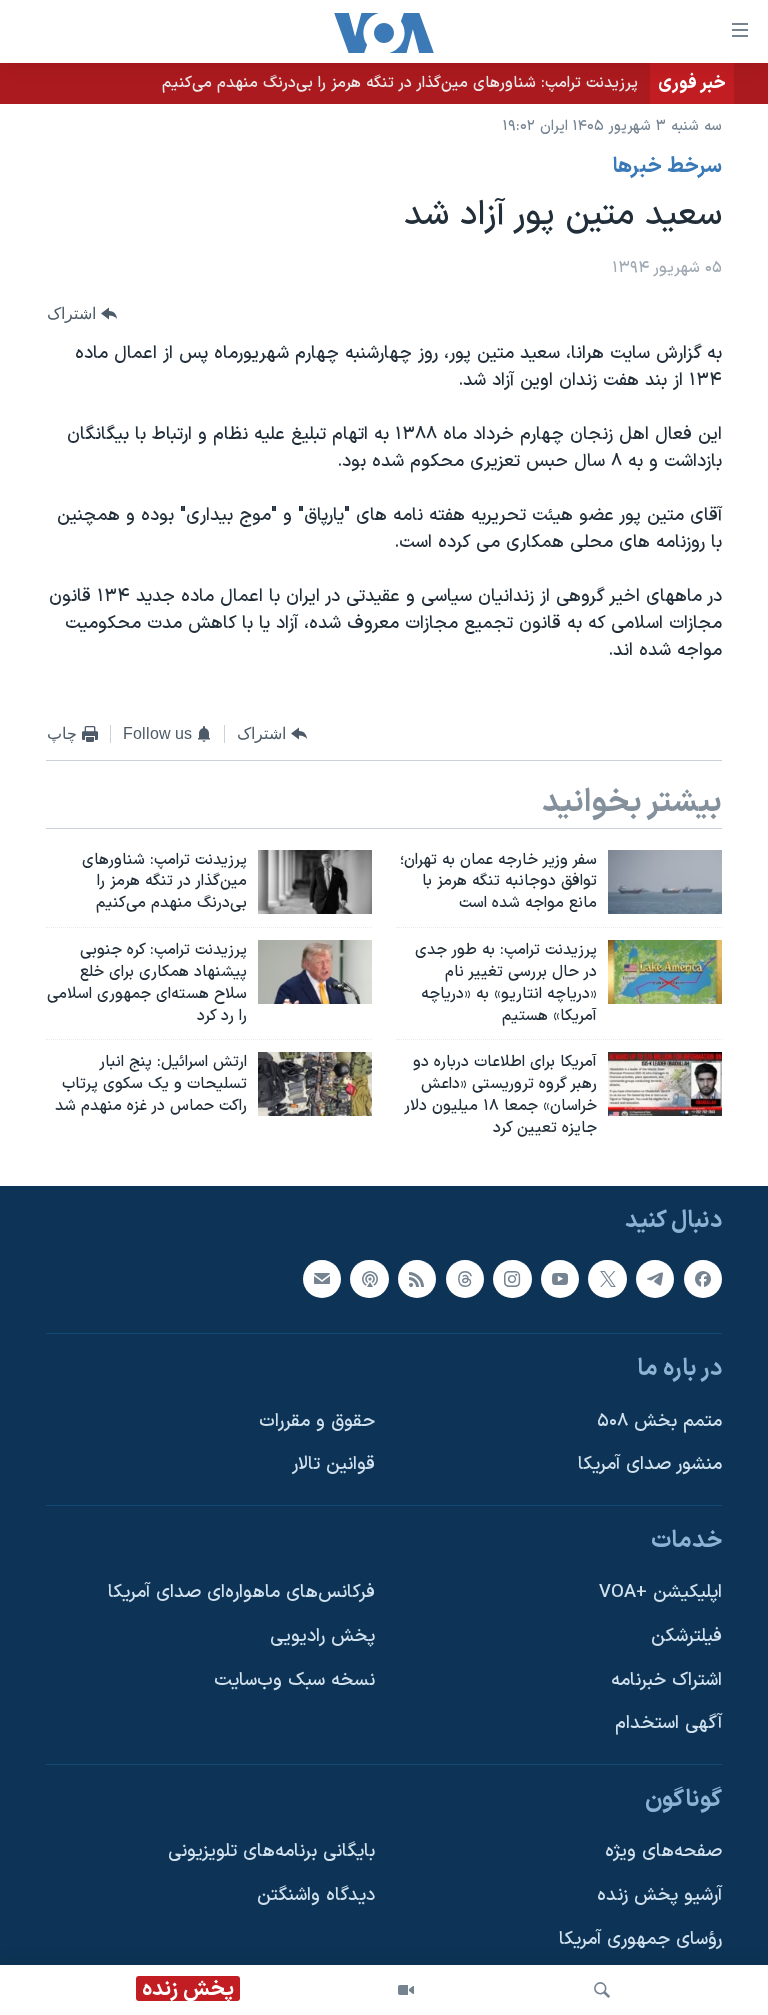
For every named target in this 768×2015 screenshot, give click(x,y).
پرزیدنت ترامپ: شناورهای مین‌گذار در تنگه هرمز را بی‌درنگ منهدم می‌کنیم (400, 83)
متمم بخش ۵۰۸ (659, 1421)
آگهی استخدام (668, 1723)
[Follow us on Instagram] (512, 1278)
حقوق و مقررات (317, 1421)
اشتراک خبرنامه (666, 1680)
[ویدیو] (406, 1990)
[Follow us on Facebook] (703, 1278)
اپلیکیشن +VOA (660, 1592)
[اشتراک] (322, 1278)
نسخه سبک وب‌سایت (294, 1680)
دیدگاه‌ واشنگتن (316, 1895)
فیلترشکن (686, 1636)
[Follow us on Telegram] (655, 1278)
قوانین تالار (333, 1464)
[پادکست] (369, 1278)
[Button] (82, 314)
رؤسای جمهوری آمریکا (640, 1939)
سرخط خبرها (667, 167)
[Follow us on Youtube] (560, 1278)
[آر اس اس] (417, 1278)
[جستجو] (602, 1990)
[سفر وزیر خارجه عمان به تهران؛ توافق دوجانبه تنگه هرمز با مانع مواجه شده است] (665, 882)
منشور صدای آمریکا (650, 1464)
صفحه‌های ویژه (663, 1851)
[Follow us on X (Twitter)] (607, 1278)
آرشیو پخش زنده (659, 1895)
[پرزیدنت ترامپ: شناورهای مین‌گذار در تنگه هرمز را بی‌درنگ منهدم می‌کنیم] (315, 882)
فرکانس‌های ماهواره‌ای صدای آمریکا (241, 1592)
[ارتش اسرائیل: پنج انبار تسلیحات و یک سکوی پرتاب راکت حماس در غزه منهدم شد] (315, 1084)
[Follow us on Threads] (465, 1278)
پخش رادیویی (322, 1636)
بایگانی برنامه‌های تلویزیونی (271, 1851)
